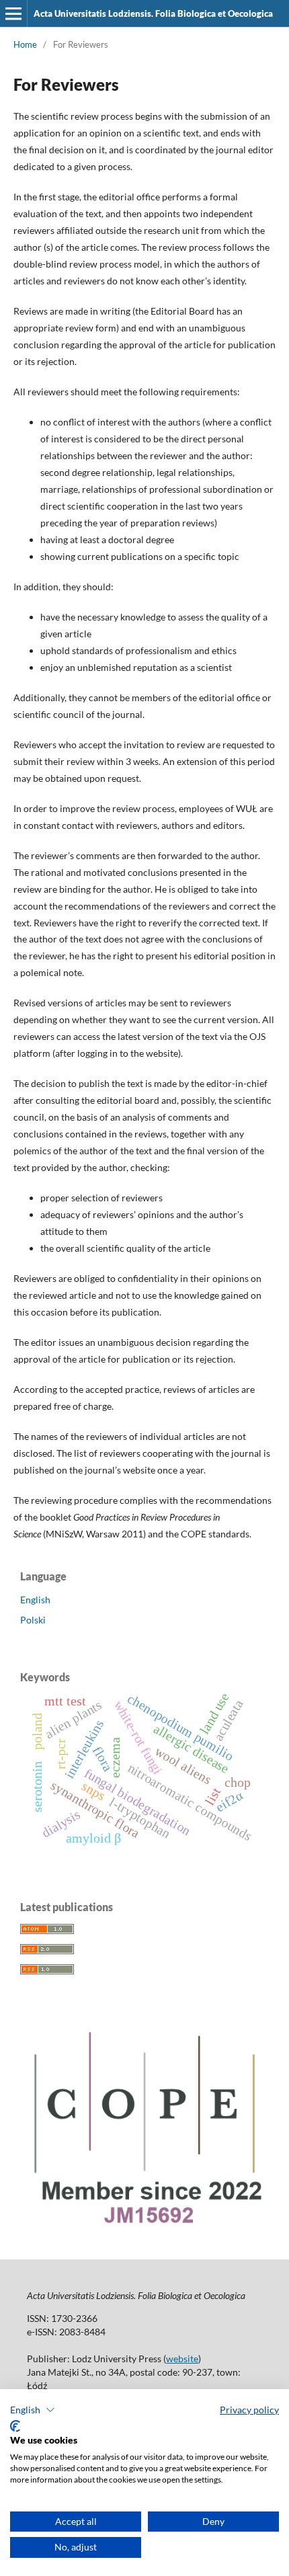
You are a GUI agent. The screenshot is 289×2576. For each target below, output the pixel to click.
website (182, 2359)
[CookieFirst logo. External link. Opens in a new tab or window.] (15, 2426)
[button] (33, 2410)
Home (25, 44)
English (35, 1600)
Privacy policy (249, 2410)
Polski (33, 1620)
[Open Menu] (13, 13)
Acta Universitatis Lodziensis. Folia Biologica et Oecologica (153, 13)
